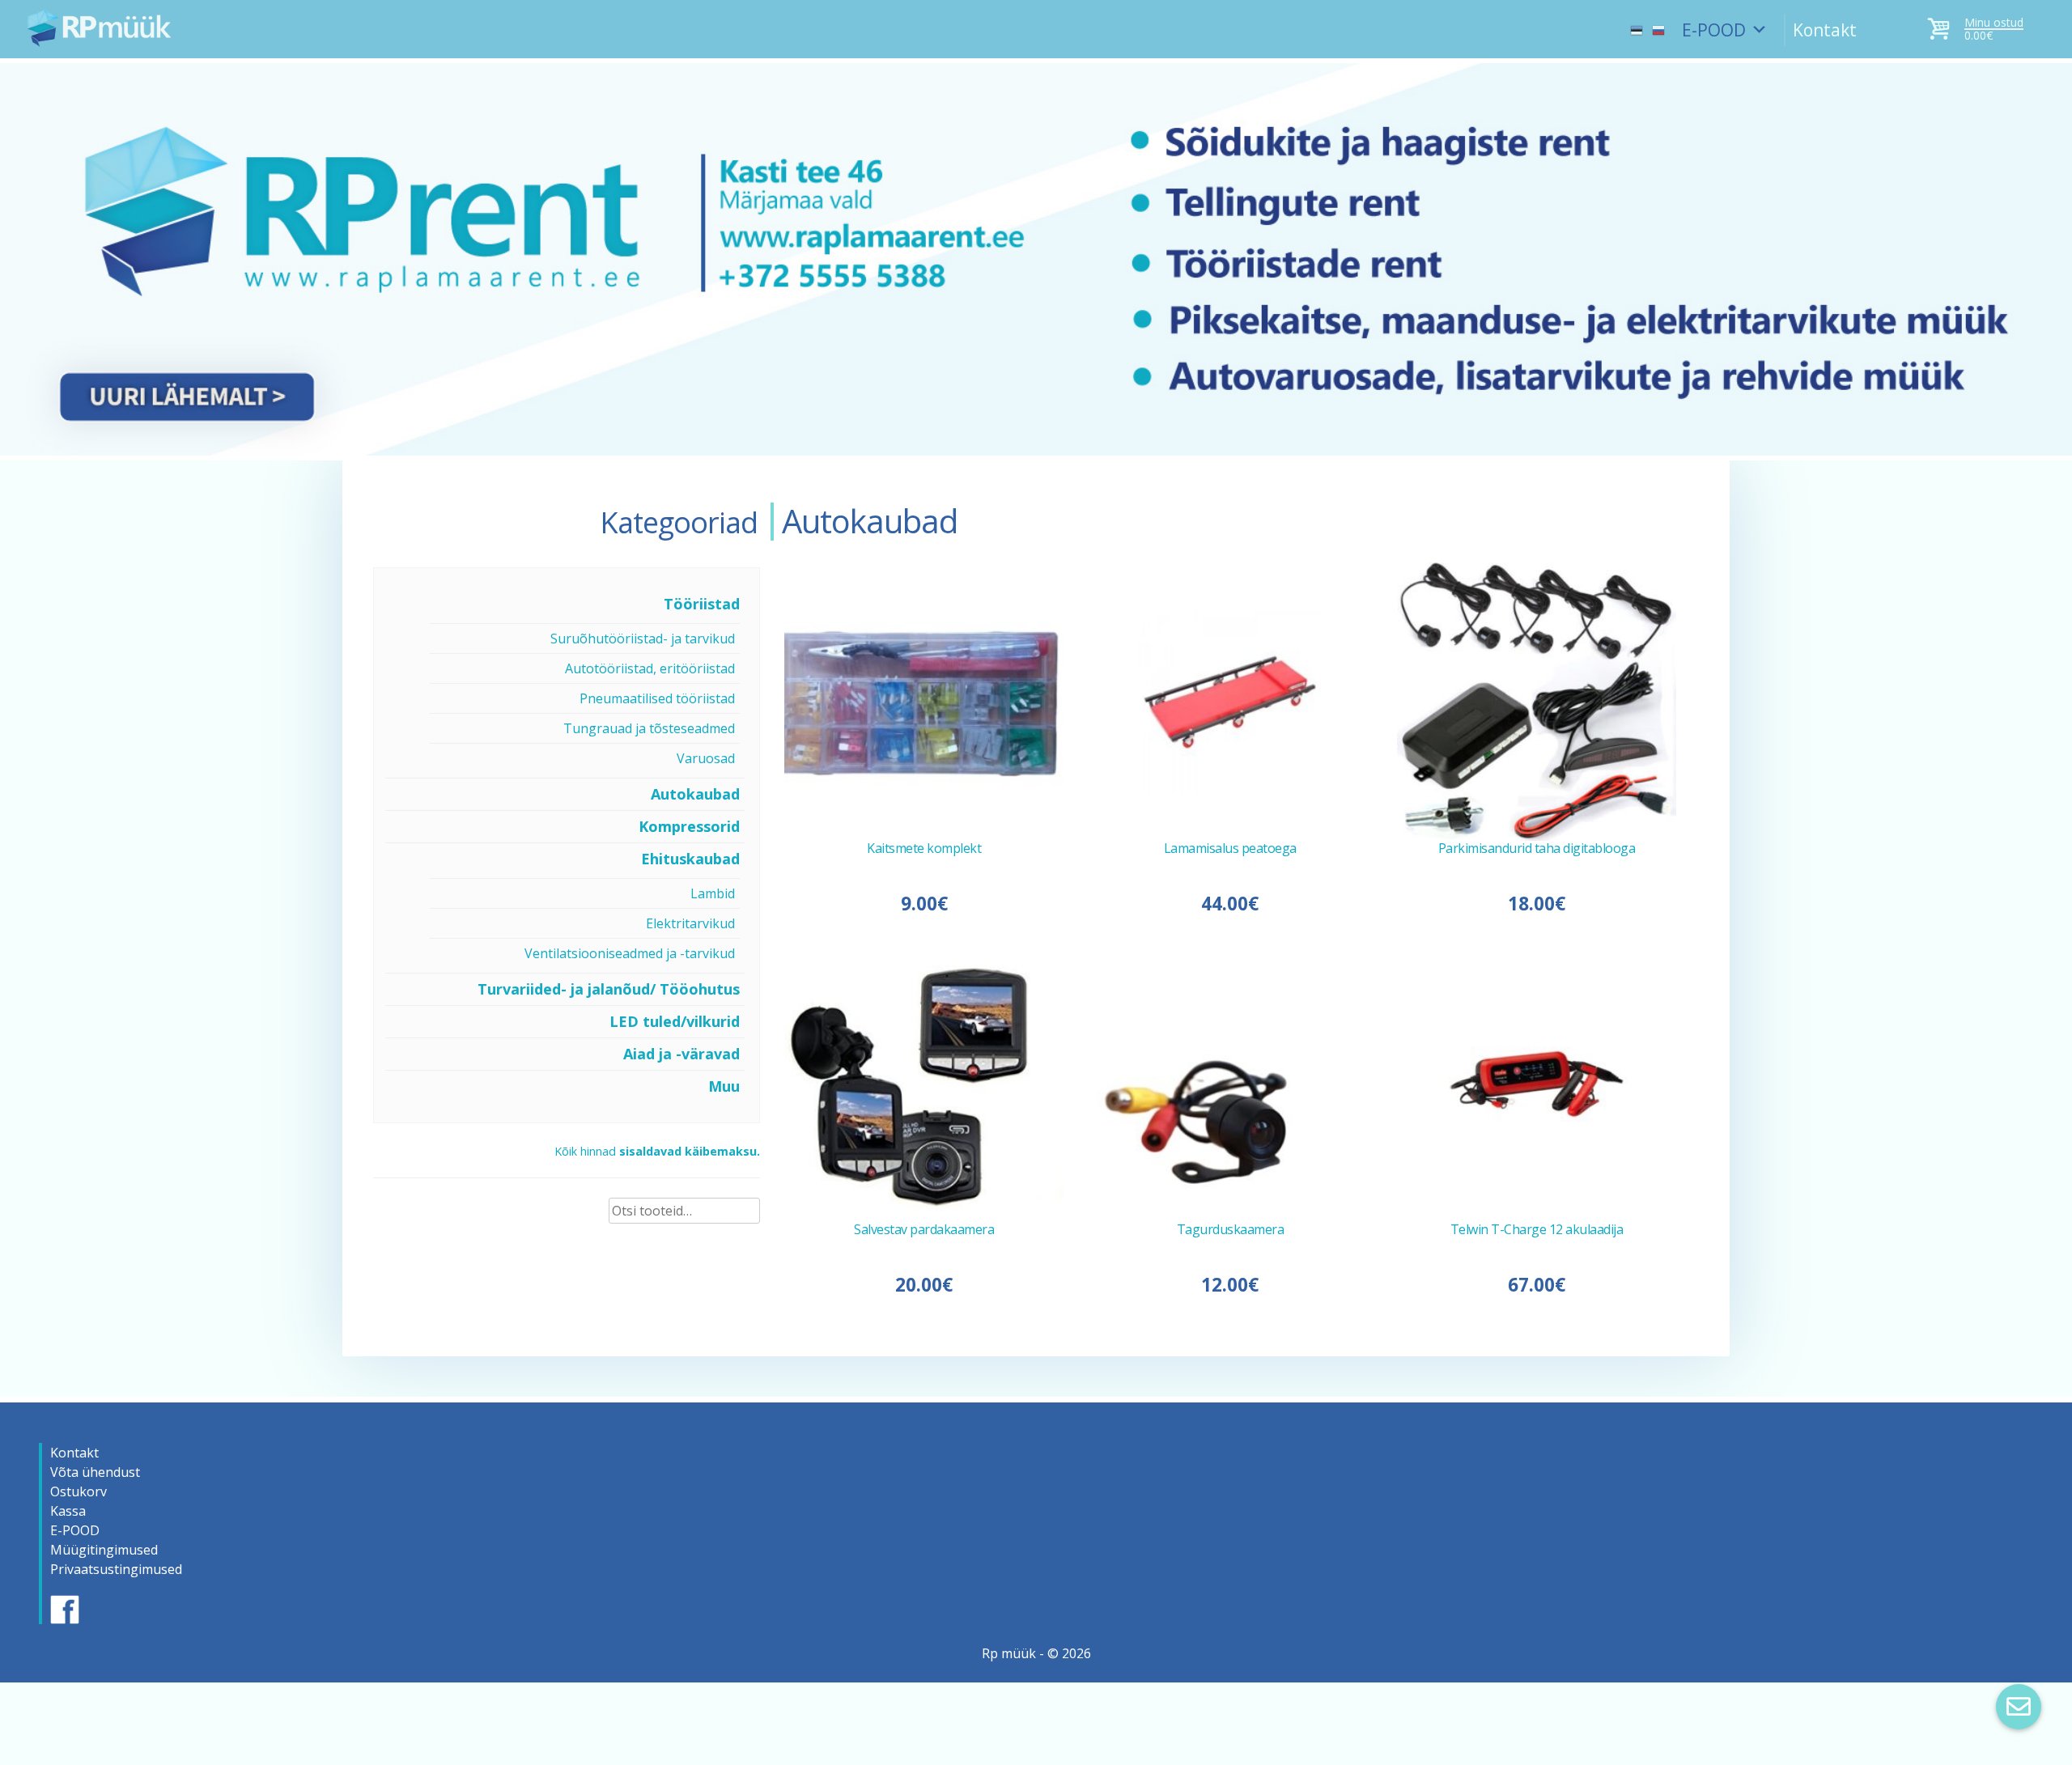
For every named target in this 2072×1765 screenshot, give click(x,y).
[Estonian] (1637, 23)
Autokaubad (695, 794)
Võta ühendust (95, 1472)
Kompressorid (689, 826)
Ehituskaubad (690, 859)
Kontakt (1825, 30)
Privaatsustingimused (116, 1569)
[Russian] (1658, 23)
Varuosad (706, 758)
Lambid (713, 893)
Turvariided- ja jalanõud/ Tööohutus (609, 989)
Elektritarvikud (690, 923)
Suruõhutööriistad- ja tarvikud (643, 639)
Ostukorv (79, 1491)
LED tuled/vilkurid (675, 1021)
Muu (724, 1086)
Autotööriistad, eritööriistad (650, 668)
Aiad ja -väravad (681, 1054)
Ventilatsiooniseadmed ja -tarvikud (630, 953)
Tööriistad (702, 604)
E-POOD (1714, 30)
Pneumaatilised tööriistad (657, 698)
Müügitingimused (104, 1550)
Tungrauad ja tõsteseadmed (649, 728)
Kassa (68, 1511)
